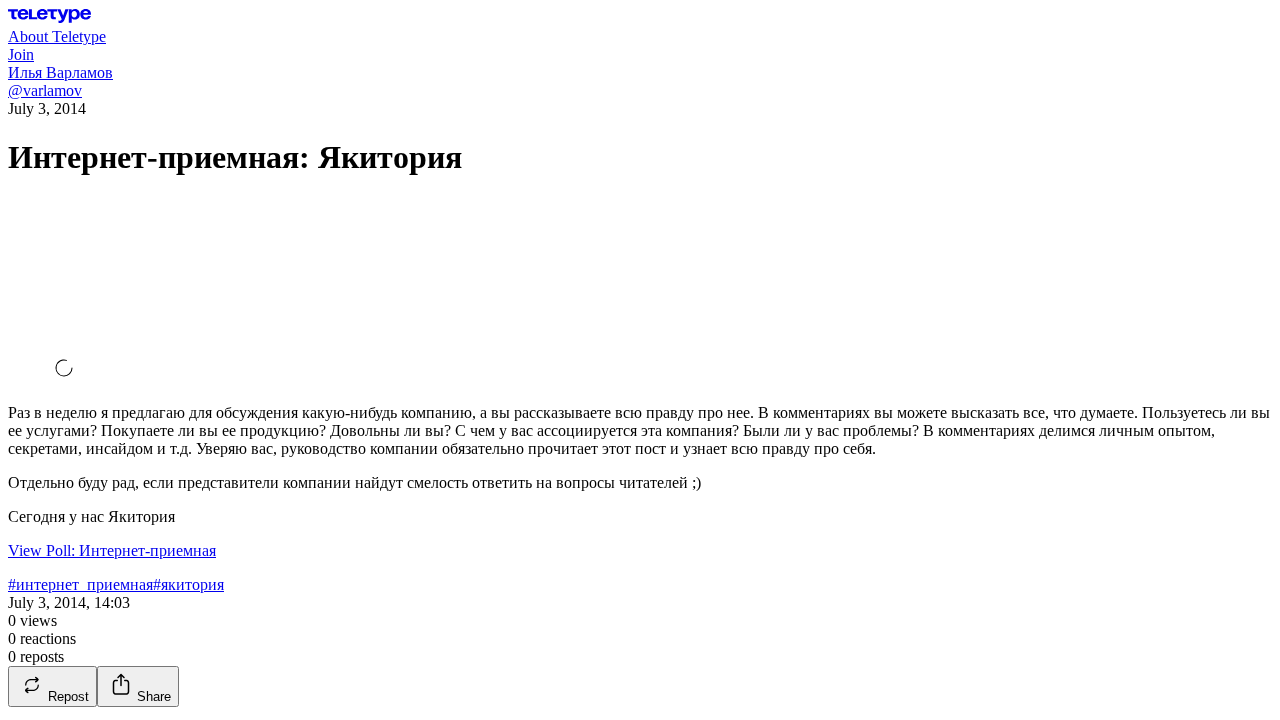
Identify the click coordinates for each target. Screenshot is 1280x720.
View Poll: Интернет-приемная (112, 550)
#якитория (188, 584)
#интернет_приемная (80, 584)
